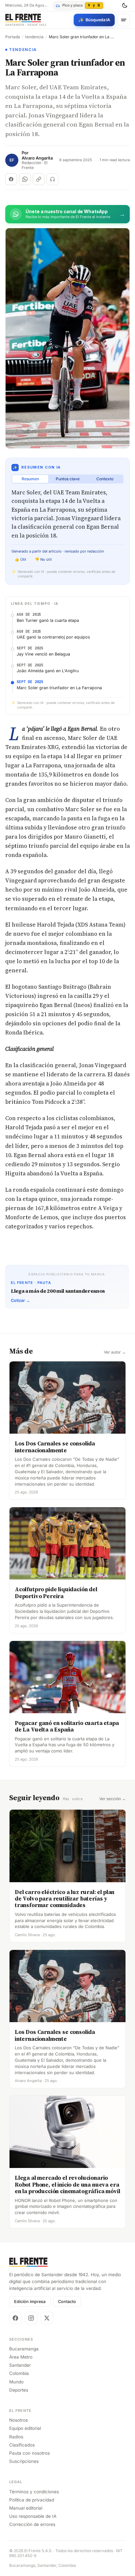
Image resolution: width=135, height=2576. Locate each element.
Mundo (16, 2382)
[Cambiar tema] (125, 6)
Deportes (19, 2390)
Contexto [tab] (105, 479)
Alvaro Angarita (37, 158)
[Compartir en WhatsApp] (25, 179)
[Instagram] (31, 2318)
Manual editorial (26, 2508)
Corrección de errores (32, 2524)
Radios (16, 2437)
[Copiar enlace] (39, 179)
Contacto (67, 2302)
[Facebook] (15, 2318)
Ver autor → (115, 1352)
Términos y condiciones (34, 2492)
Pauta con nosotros (29, 2453)
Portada (13, 37)
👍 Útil (20, 559)
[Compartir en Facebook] (11, 179)
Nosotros (19, 2420)
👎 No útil (43, 559)
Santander (20, 2365)
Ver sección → (113, 1799)
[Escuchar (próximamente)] (52, 179)
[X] (47, 2318)
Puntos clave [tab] (68, 479)
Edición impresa (30, 2302)
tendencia (34, 37)
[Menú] (124, 20)
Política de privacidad (32, 2500)
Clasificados (22, 2445)
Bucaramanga (24, 2349)
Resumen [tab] (30, 479)
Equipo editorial (25, 2428)
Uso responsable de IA (33, 2516)
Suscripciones (24, 2461)
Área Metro (21, 2357)
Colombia (19, 2373)
